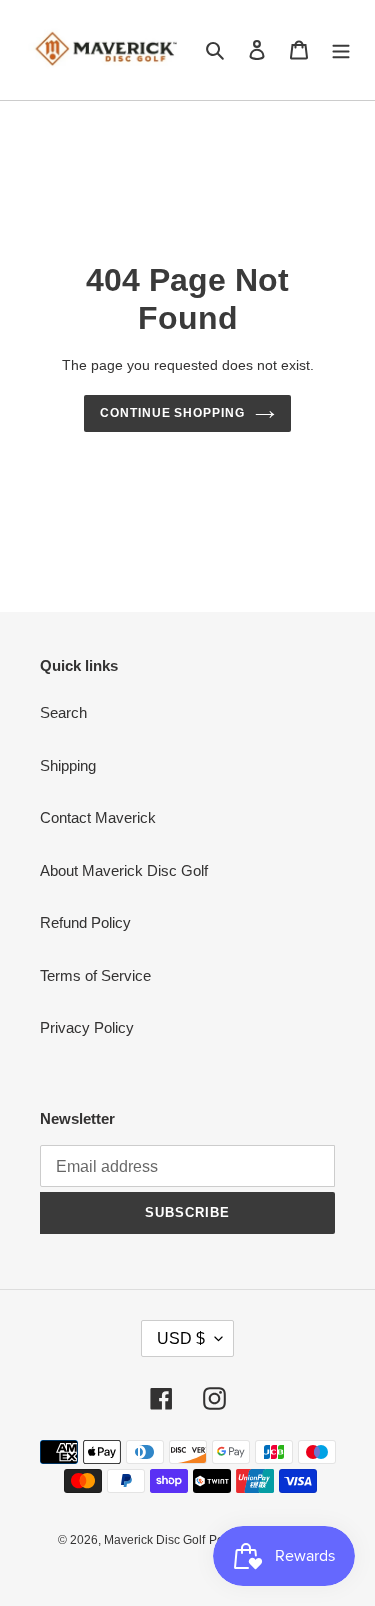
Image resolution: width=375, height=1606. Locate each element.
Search (63, 712)
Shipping (68, 765)
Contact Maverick (98, 817)
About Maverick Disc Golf (124, 870)
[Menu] (341, 50)
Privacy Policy (87, 1027)
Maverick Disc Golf (154, 1540)
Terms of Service (95, 975)
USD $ (181, 1338)
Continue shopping (173, 413)
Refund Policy (85, 922)
